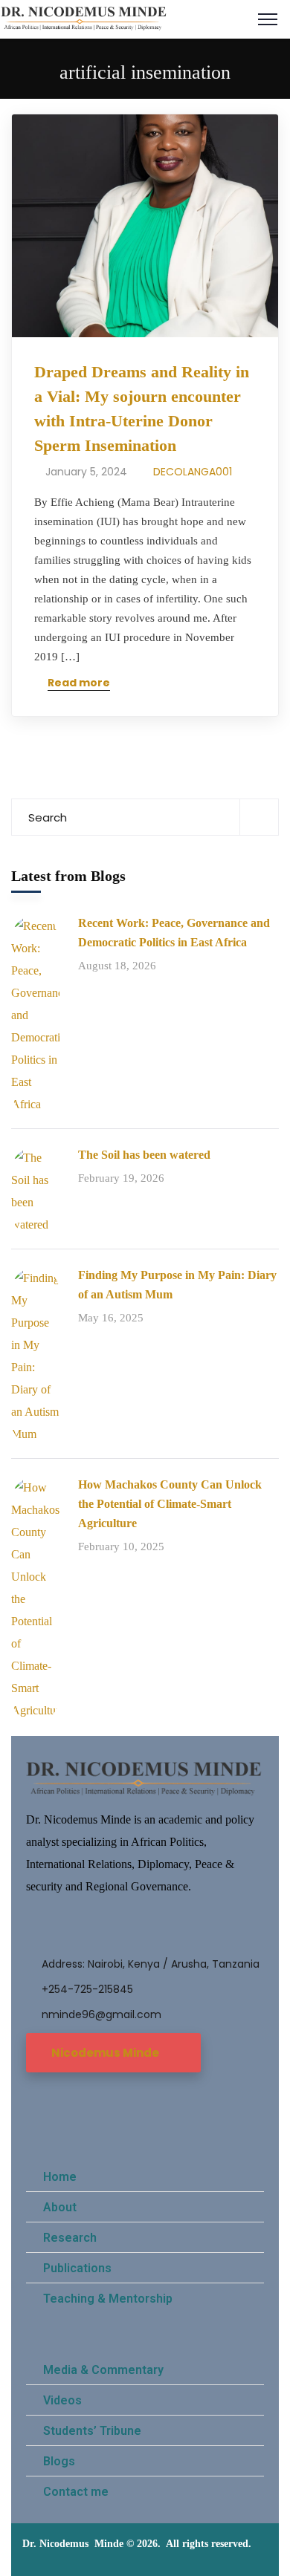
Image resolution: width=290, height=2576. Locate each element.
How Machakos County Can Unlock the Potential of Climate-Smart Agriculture (170, 1504)
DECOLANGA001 (193, 472)
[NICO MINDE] (84, 18)
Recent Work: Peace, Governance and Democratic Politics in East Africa (174, 933)
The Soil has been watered (144, 1155)
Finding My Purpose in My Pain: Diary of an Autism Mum (177, 1285)
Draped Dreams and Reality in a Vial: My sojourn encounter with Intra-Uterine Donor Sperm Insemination (142, 409)
